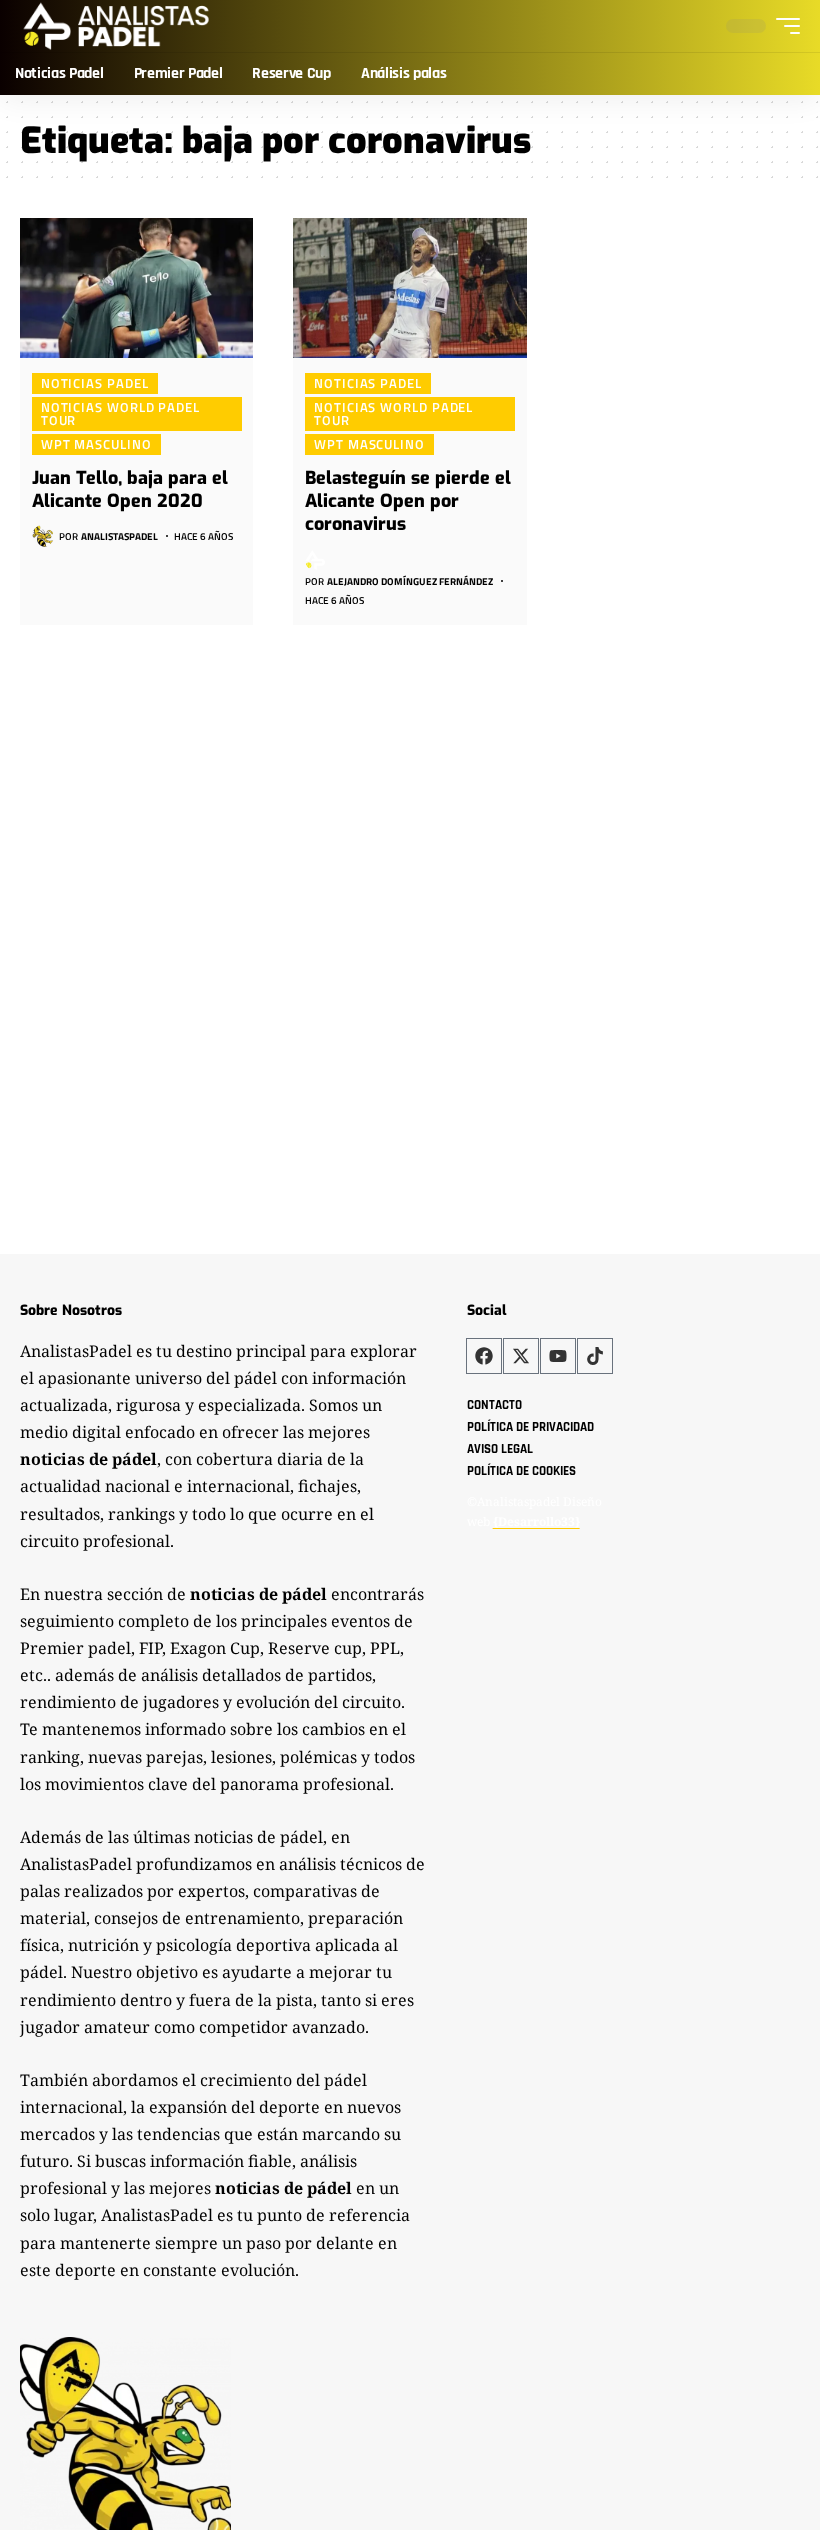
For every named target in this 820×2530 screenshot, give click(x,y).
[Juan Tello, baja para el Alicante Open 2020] (136, 288)
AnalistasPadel (119, 536)
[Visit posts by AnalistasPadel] (43, 536)
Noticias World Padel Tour (120, 413)
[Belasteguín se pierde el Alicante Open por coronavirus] (409, 288)
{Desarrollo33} (536, 1521)
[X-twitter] (521, 1356)
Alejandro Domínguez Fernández (410, 581)
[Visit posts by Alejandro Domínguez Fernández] (316, 560)
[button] (783, 26)
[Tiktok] (595, 1356)
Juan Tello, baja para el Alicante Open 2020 (130, 489)
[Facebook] (484, 1356)
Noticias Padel (95, 383)
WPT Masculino (96, 444)
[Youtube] (558, 1356)
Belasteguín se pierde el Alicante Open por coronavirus (408, 501)
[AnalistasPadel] (116, 26)
